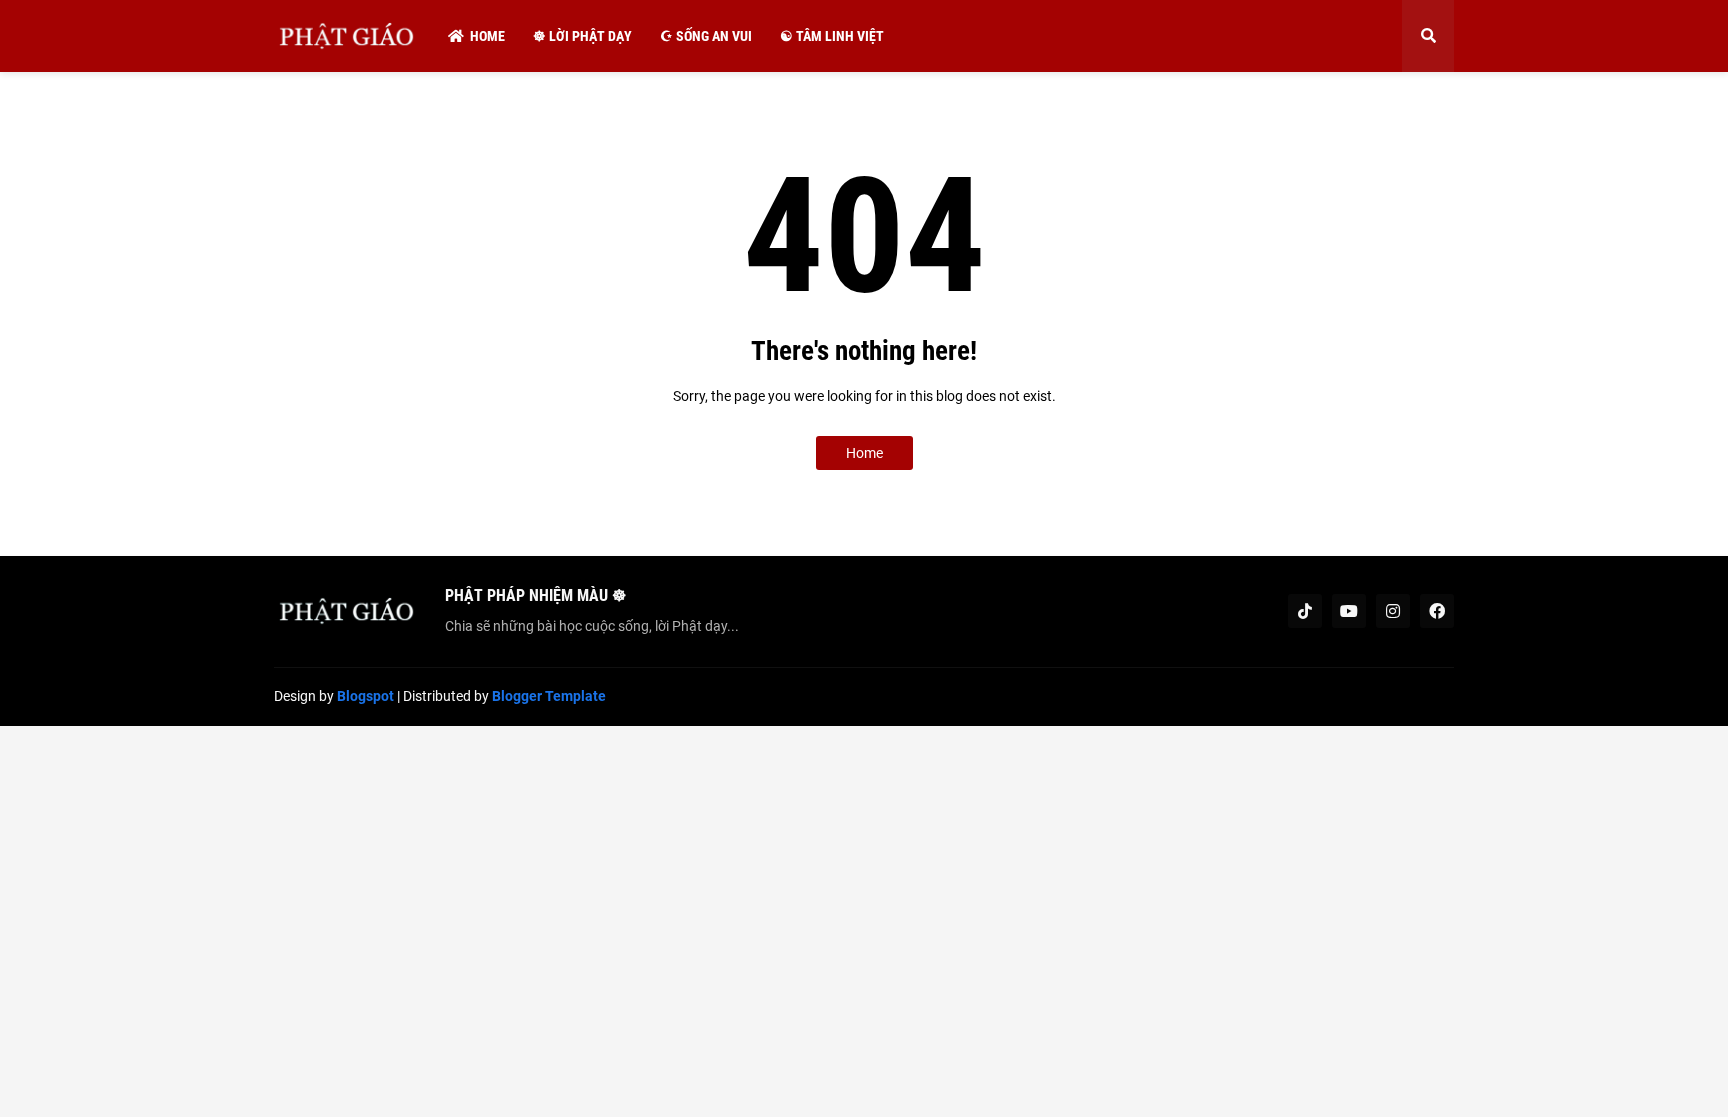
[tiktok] (1305, 611)
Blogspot (365, 696)
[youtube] (1349, 611)
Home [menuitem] (487, 36)
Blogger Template (549, 696)
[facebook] (1437, 611)
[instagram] (1393, 611)
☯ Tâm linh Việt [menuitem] (832, 36)
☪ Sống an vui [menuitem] (706, 36)
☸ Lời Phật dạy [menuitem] (582, 36)
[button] (1428, 36)
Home (864, 453)
